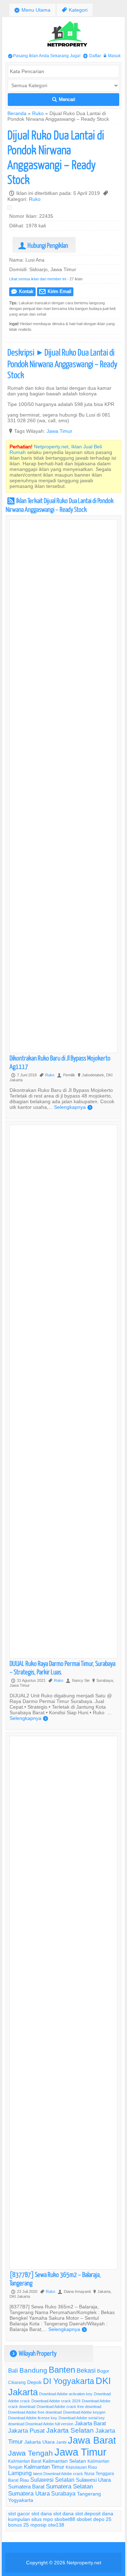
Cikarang (17, 2382)
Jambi (61, 2442)
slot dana (42, 2514)
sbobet (84, 2519)
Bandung (33, 2370)
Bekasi (86, 2370)
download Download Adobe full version (41, 2424)
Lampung (20, 2473)
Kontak (22, 291)
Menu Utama (32, 10)
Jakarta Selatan (70, 2430)
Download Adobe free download (35, 2412)
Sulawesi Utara (93, 2480)
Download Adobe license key (33, 2418)
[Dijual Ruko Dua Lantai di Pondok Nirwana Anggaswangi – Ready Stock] (11, 209)
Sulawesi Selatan (52, 2480)
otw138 (56, 2525)
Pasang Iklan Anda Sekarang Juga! (44, 56)
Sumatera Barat (26, 2487)
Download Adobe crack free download (69, 2407)
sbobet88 (65, 2519)
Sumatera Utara (29, 2494)
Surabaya (63, 2493)
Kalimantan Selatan (64, 2461)
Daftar (92, 56)
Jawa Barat (92, 2440)
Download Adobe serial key (82, 2418)
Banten (62, 2370)
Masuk (112, 56)
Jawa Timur (59, 431)
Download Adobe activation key (66, 2394)
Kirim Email (55, 291)
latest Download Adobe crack (58, 2474)
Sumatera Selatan (69, 2487)
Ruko (38, 113)
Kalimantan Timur (44, 2467)
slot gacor (19, 2514)
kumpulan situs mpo (31, 2519)
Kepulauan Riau (81, 2467)
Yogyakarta (21, 2500)
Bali (13, 2371)
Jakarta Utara (40, 2442)
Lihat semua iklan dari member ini (38, 279)
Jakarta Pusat (26, 2431)
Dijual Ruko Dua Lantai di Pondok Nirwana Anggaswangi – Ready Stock (56, 157)
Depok (34, 2382)
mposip (38, 2525)
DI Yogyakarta (69, 2381)
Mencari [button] (64, 99)
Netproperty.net (84, 2563)
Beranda (17, 113)
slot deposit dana (94, 2514)
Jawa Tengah (31, 2453)
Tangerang (89, 2494)
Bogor (103, 2371)
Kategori (75, 10)
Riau (24, 2480)
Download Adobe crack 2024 (56, 2401)
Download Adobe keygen (84, 2412)
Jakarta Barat (90, 2423)
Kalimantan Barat (25, 2461)
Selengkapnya (73, 1107)
